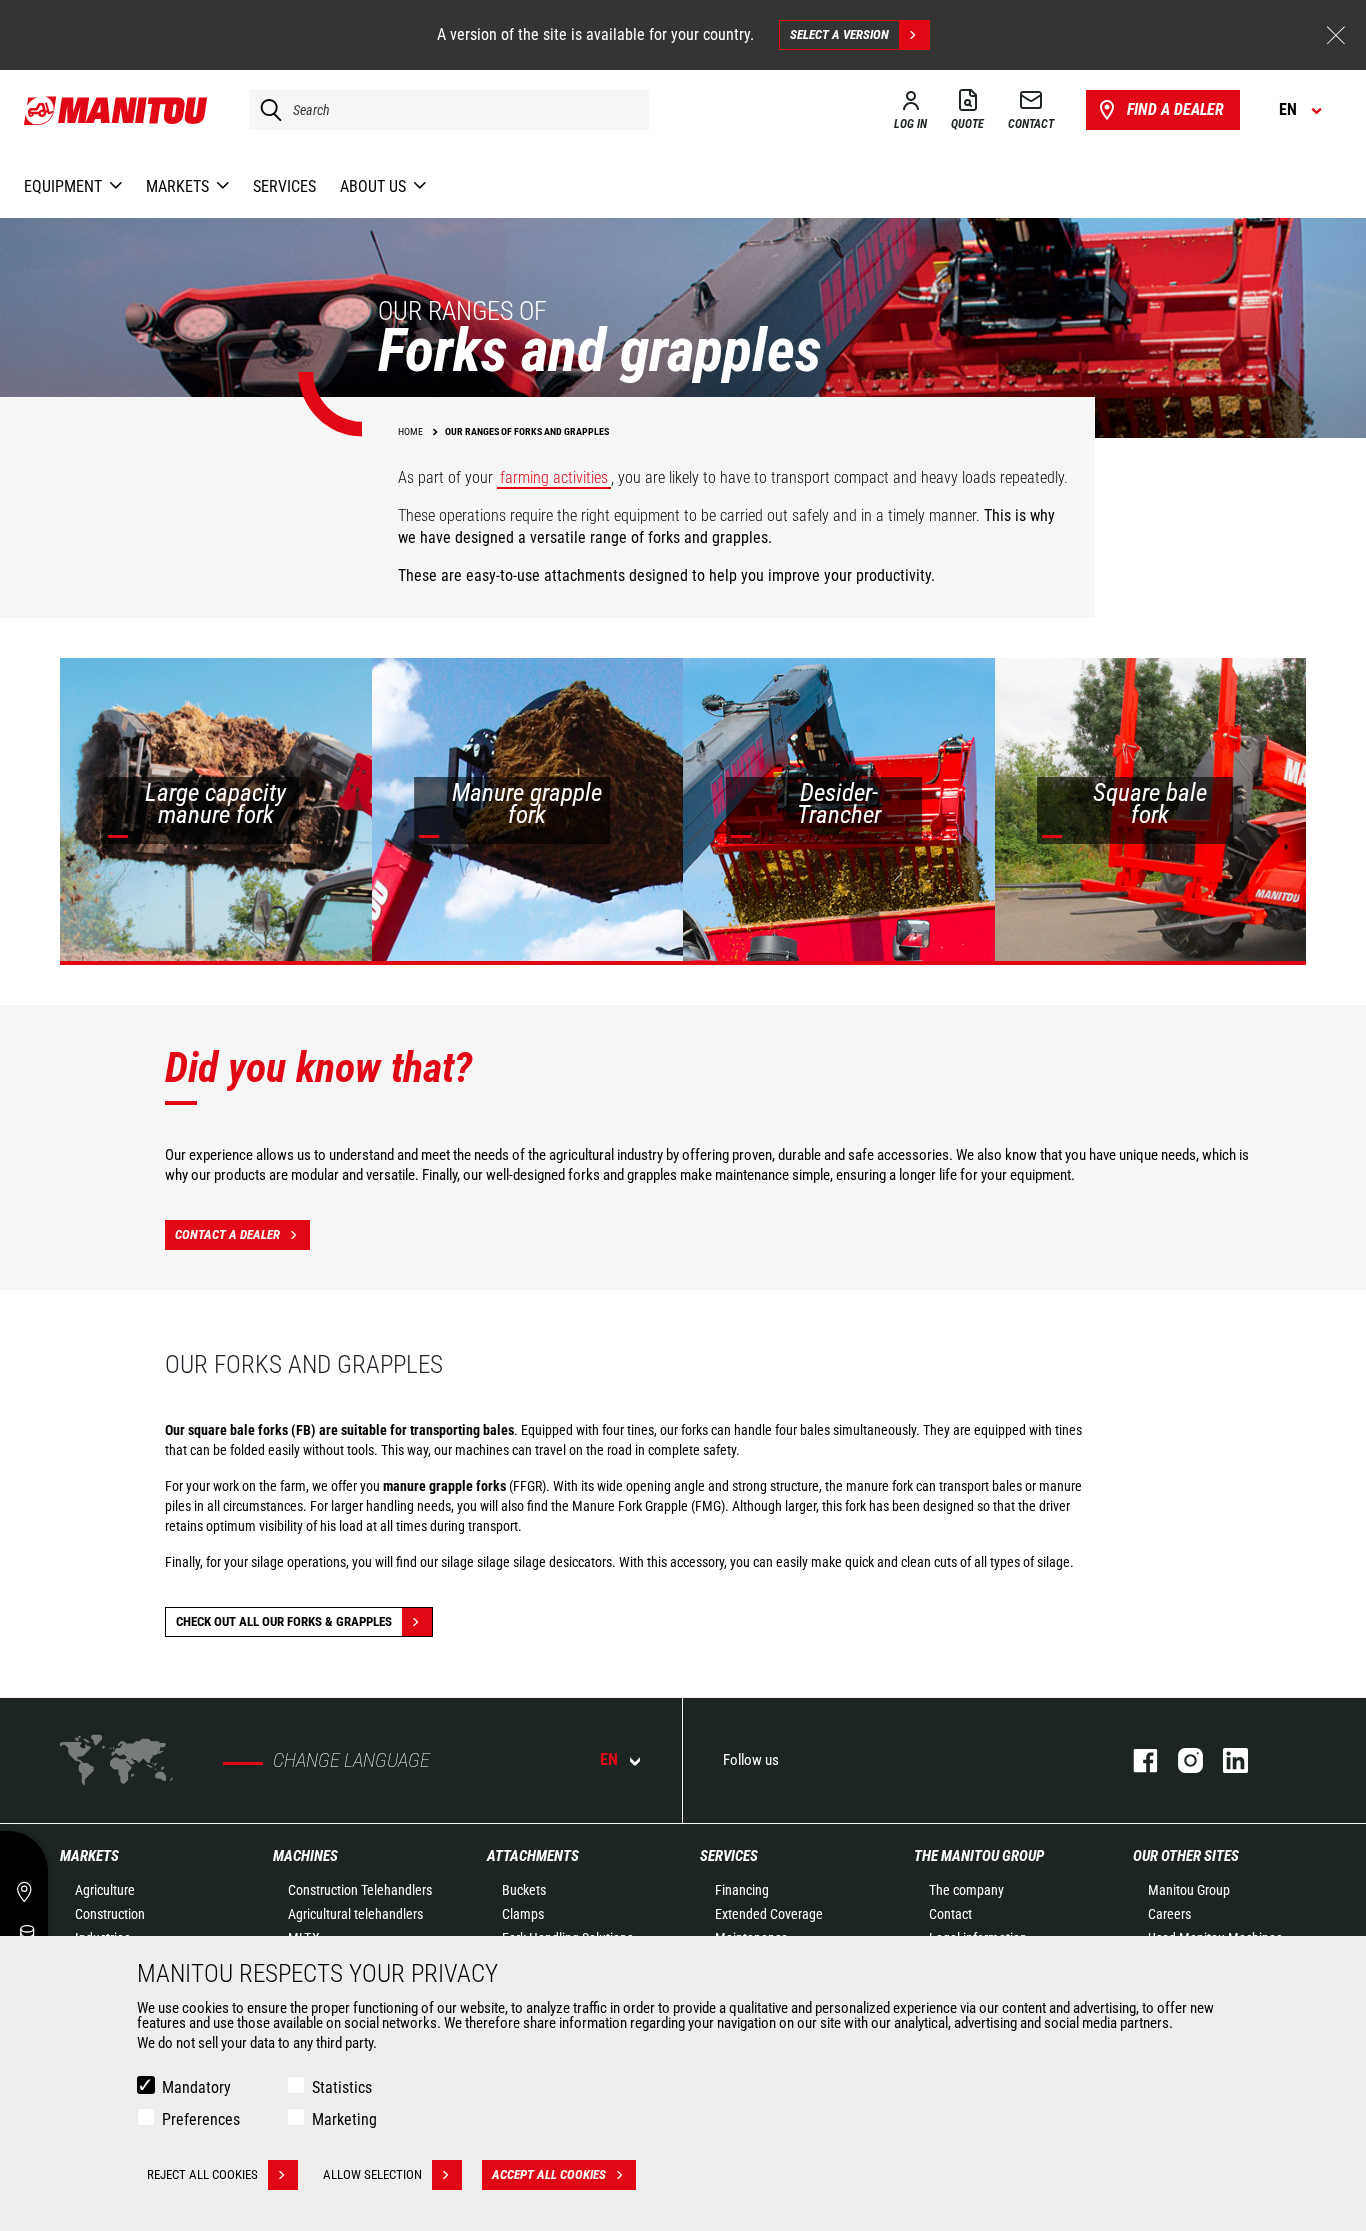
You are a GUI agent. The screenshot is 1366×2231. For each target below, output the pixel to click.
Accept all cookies (549, 2174)
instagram (1180, 1760)
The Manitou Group (979, 1856)
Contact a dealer (227, 1234)
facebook (1135, 1760)
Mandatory (196, 2087)
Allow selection (372, 2174)
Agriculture (105, 1890)
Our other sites (1186, 1856)
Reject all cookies (202, 2174)
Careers (1169, 1914)
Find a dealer (1175, 109)
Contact (950, 1914)
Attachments (533, 1856)
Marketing (344, 2119)
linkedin (1225, 1760)
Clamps (523, 1914)
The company (966, 1890)
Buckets (524, 1890)
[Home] (116, 110)
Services (729, 1856)
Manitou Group (1189, 1890)
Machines (305, 1856)
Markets (89, 1856)
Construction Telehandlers (360, 1890)
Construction (110, 1914)
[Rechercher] (266, 110)
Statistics (342, 2087)
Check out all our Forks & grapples (284, 1621)
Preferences (201, 2119)
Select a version (839, 34)
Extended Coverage (769, 1914)
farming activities (554, 477)
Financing (742, 1890)
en (609, 1759)
